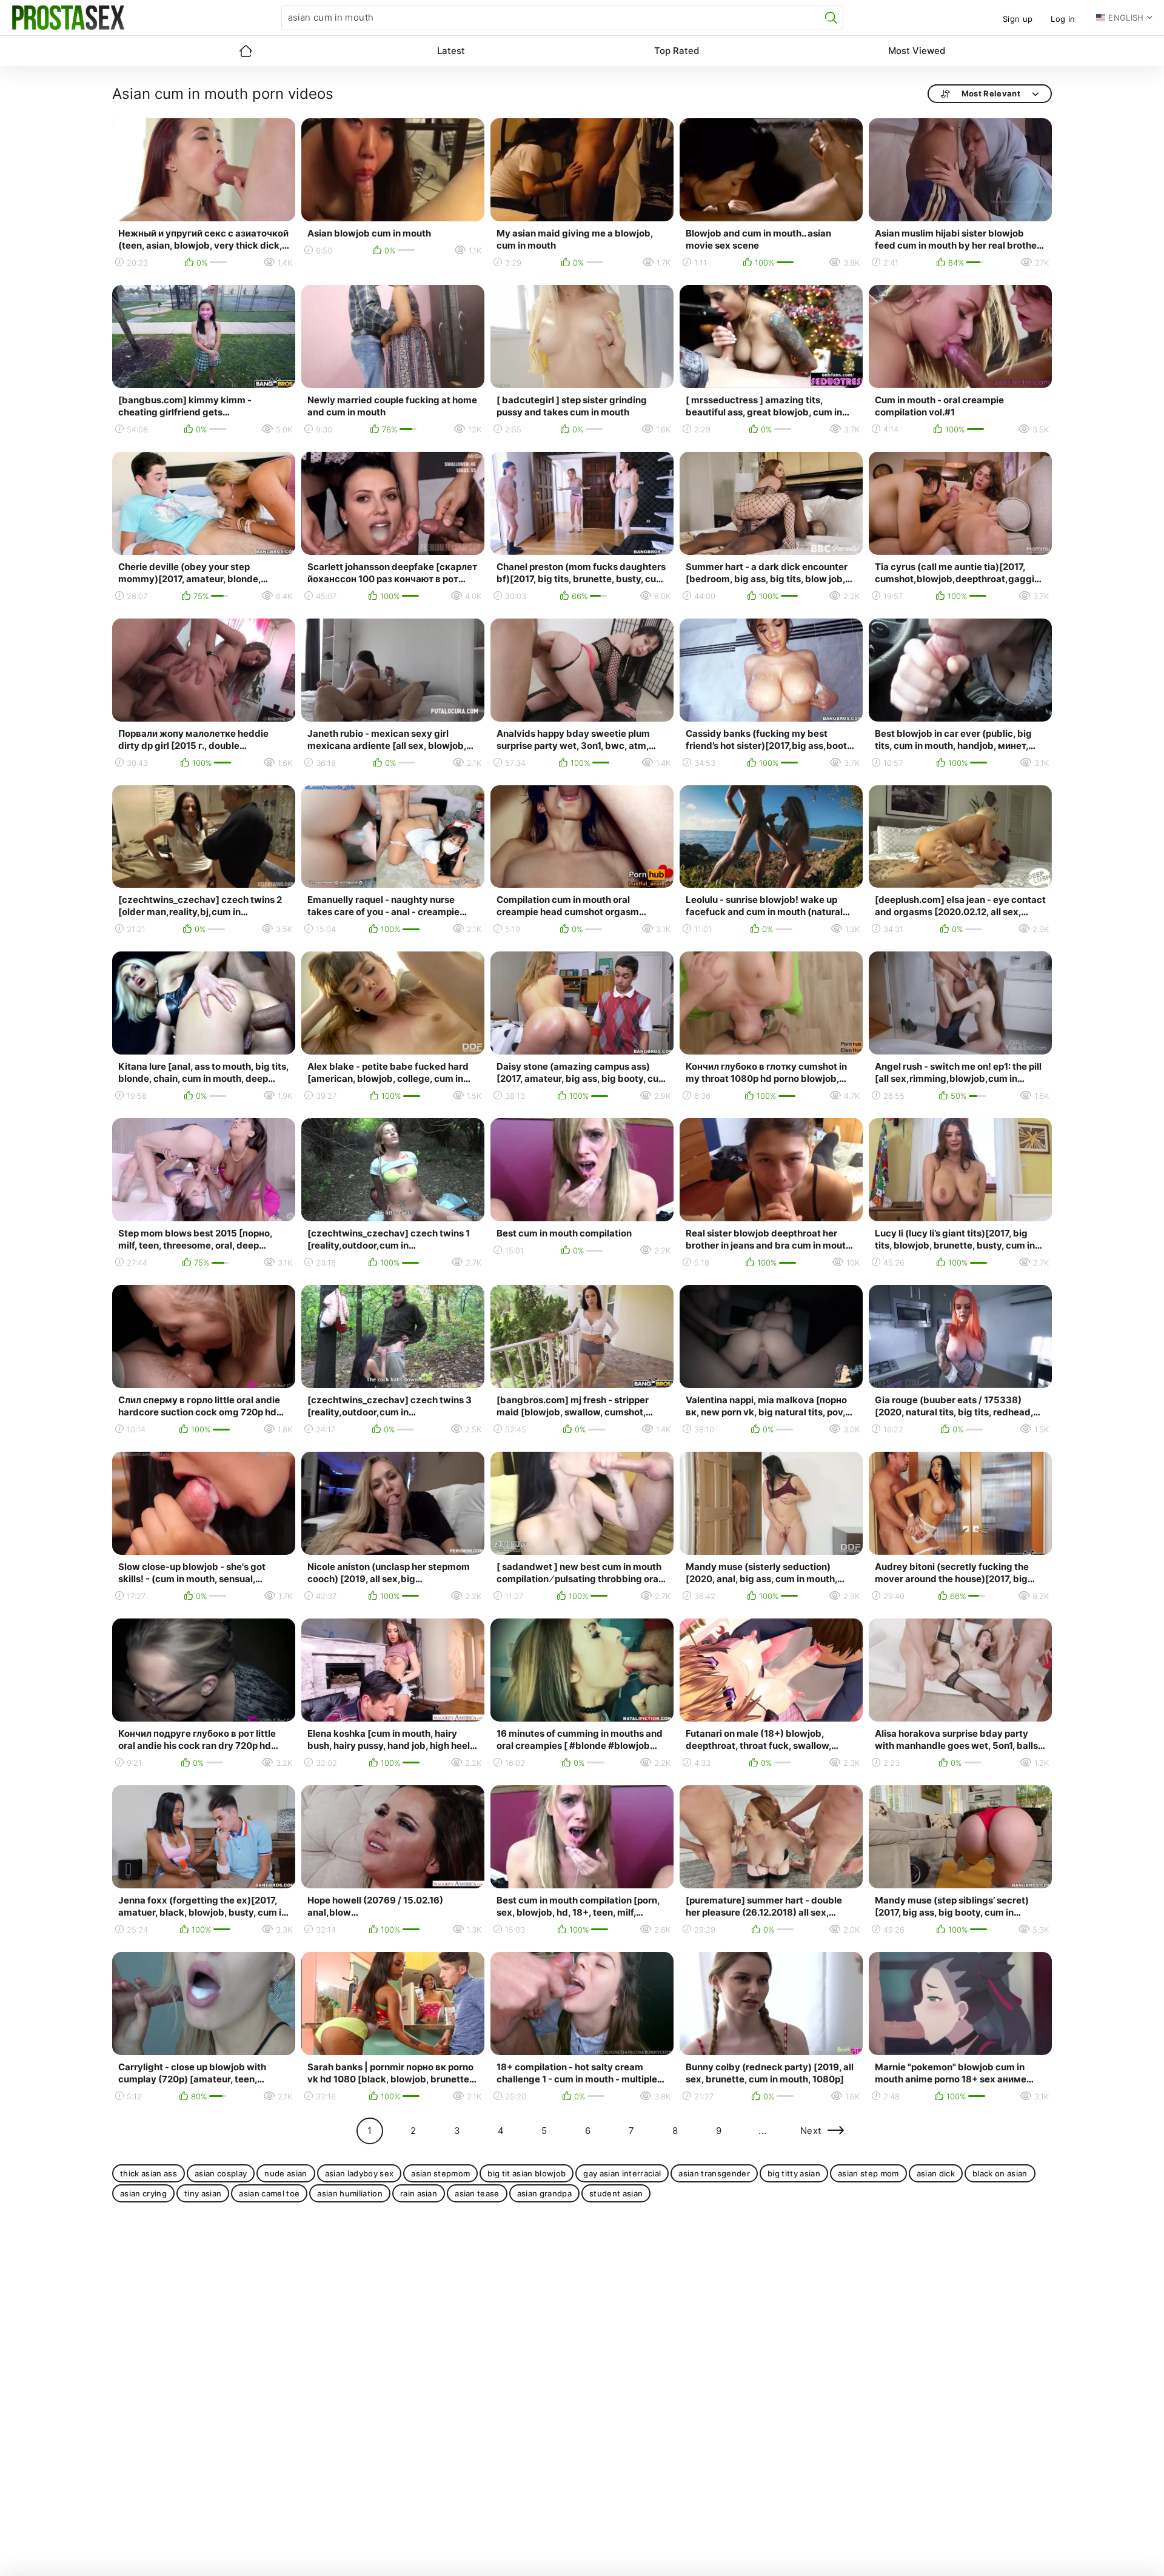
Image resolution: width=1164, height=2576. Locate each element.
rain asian (419, 2193)
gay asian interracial (622, 2173)
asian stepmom (440, 2173)
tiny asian (203, 2193)
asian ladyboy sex (360, 2173)
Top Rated (677, 51)
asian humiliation (350, 2193)
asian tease (477, 2193)
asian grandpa (544, 2193)
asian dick (936, 2173)
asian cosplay (221, 2173)
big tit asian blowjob (527, 2173)
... (762, 2131)
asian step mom (868, 2173)
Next (811, 2131)
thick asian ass (149, 2173)
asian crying (143, 2193)
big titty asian (794, 2173)
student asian (616, 2193)
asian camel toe (269, 2193)
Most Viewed (917, 51)
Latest (451, 51)
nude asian (286, 2173)
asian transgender (714, 2173)
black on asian (1000, 2173)
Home (246, 51)
